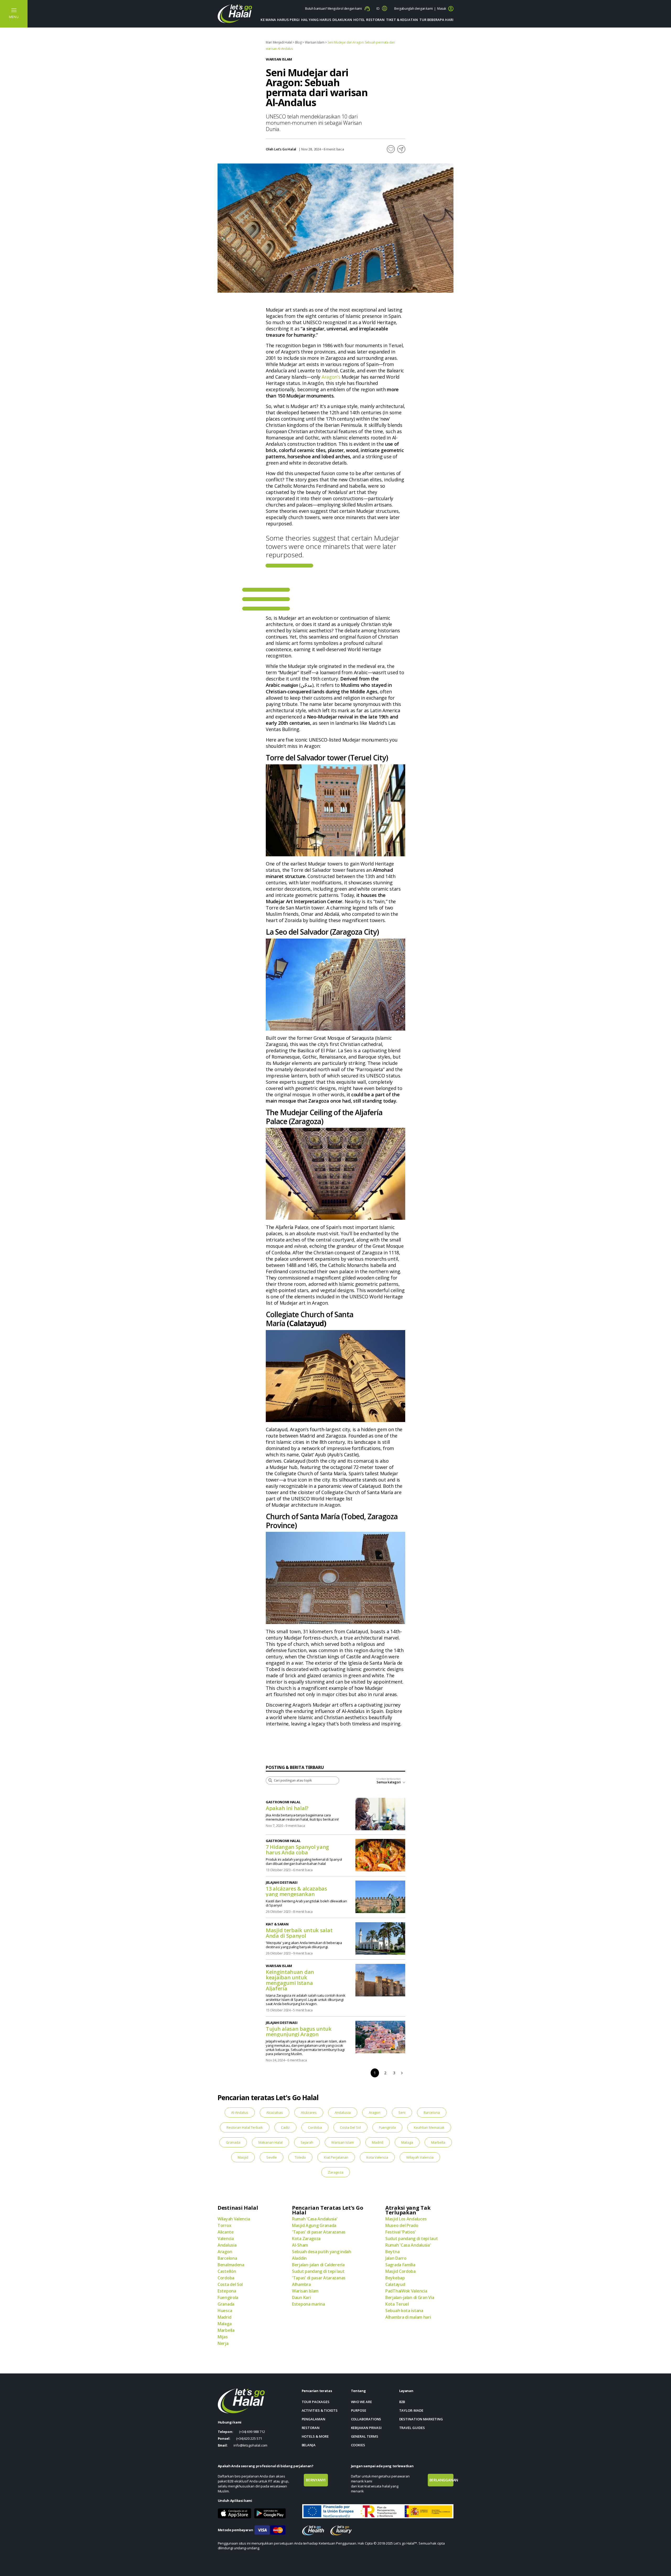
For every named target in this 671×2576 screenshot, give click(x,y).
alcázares (309, 2112)
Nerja (223, 2343)
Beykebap (395, 2278)
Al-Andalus (240, 2112)
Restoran (375, 20)
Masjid (243, 2157)
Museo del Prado (402, 2225)
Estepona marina (309, 2304)
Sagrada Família (400, 2265)
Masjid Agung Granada (314, 2225)
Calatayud (395, 2284)
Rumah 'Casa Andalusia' (315, 2219)
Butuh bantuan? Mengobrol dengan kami (334, 9)
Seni (402, 2112)
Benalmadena (231, 2265)
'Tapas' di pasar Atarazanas (319, 2232)
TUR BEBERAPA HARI (436, 20)
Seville (272, 2157)
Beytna (392, 2252)
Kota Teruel (397, 2304)
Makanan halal (270, 2142)
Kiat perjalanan (336, 2157)
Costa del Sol (350, 2127)
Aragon (375, 2112)
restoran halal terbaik (245, 2127)
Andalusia (343, 2112)
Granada (233, 2142)
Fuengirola (387, 2127)
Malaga (407, 2142)
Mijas (223, 2337)
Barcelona (432, 2112)
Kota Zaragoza (306, 2239)
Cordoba (315, 2127)
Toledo (300, 2157)
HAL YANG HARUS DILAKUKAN (327, 20)
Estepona (227, 2291)
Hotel (359, 20)
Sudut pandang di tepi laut (318, 2271)
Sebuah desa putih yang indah (322, 2252)
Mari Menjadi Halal (279, 42)
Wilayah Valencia (420, 2157)
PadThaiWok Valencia (406, 2291)
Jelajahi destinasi (282, 1882)
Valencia (226, 2239)
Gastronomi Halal (283, 1802)
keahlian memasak (429, 2127)
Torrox (224, 2225)
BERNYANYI (316, 2480)
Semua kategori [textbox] (389, 1782)
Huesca (225, 2311)
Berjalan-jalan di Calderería (318, 2265)
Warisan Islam (315, 42)
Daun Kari (301, 2297)
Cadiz (285, 2127)
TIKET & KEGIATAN (402, 20)
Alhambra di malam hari (408, 2317)
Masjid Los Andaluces (406, 2219)
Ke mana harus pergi (280, 20)
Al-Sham (300, 2245)
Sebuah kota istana (404, 2311)
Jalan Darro (396, 2258)
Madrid (378, 2142)
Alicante (226, 2232)
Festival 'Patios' (401, 2232)
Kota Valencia (377, 2157)
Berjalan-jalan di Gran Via (410, 2297)
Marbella (438, 2142)
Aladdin (299, 2258)
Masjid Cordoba (401, 2271)
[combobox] (389, 1784)
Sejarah (307, 2142)
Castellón (227, 2271)
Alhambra (301, 2284)
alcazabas (275, 2112)
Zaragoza (336, 2172)
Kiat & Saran (277, 1924)
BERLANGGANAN (441, 2480)
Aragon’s (331, 377)
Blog (298, 42)
